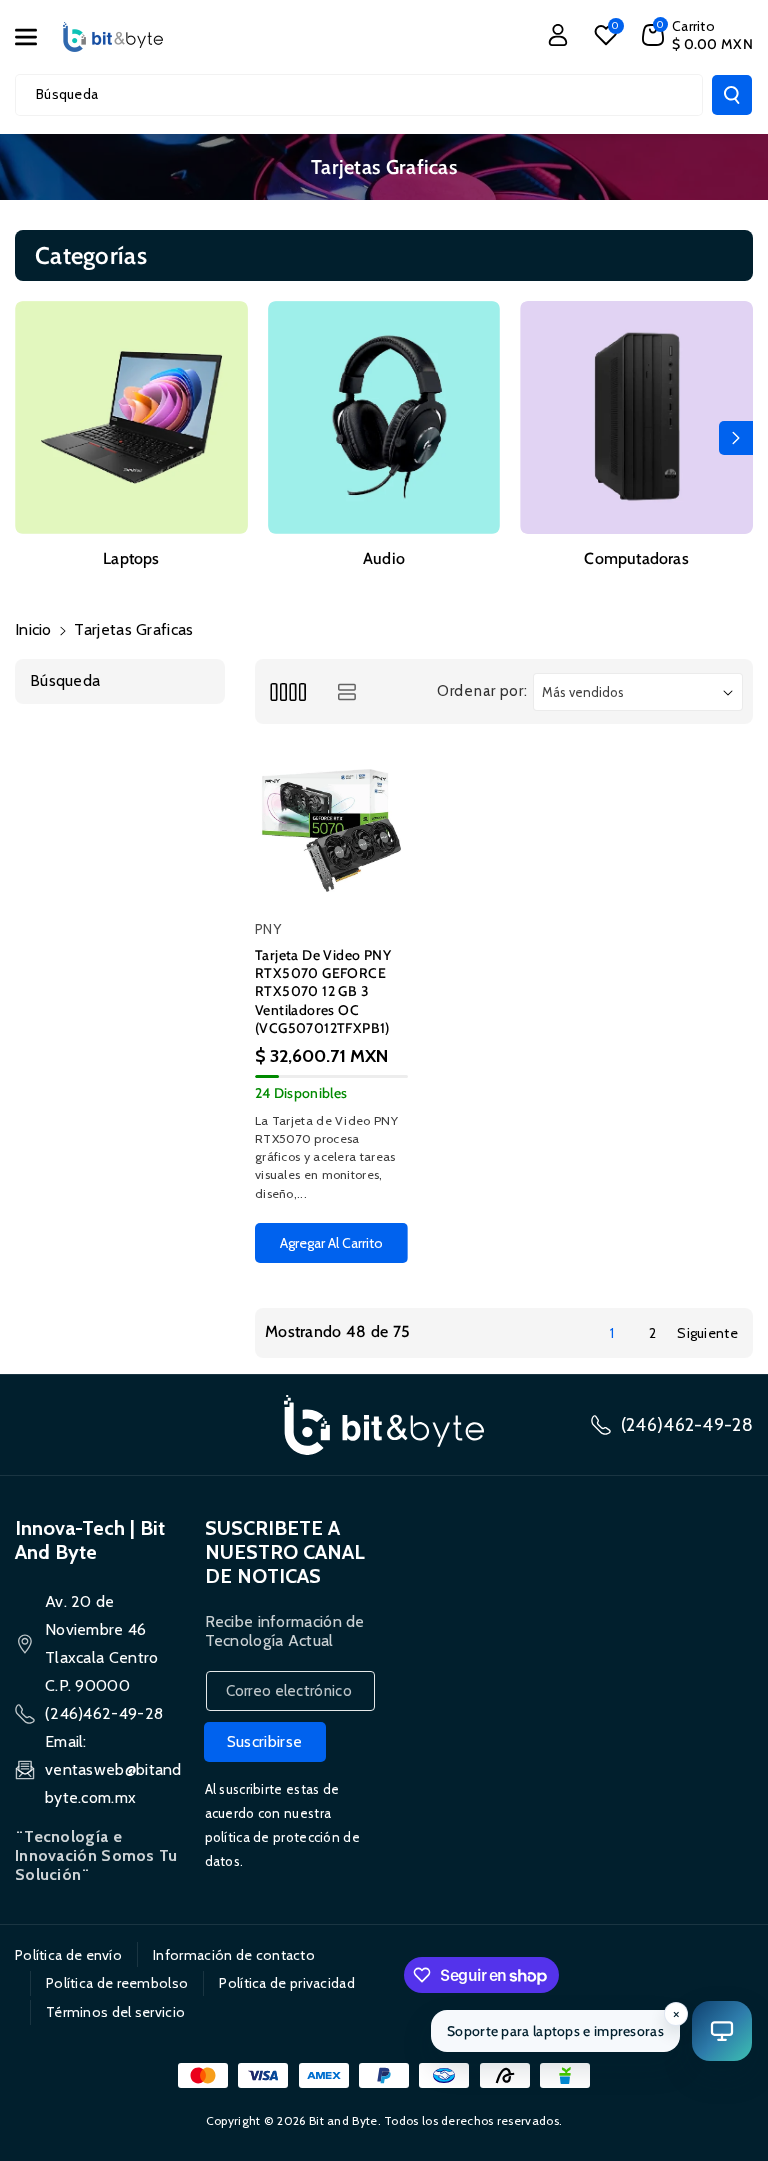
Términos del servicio (115, 2012)
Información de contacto (234, 1955)
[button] (37, 37)
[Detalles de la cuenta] (558, 35)
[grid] (287, 691)
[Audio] (384, 417)
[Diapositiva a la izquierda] (32, 438)
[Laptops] (131, 417)
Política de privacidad (287, 1983)
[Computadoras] (636, 417)
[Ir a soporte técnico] (722, 2031)
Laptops (131, 558)
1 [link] (612, 1333)
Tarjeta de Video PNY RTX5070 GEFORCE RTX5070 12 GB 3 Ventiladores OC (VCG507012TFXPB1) (323, 991)
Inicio (33, 629)
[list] (346, 691)
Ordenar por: (482, 691)
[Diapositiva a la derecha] (736, 438)
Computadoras (636, 558)
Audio (384, 558)
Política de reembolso (117, 1983)
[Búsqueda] (732, 95)
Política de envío (68, 1955)
